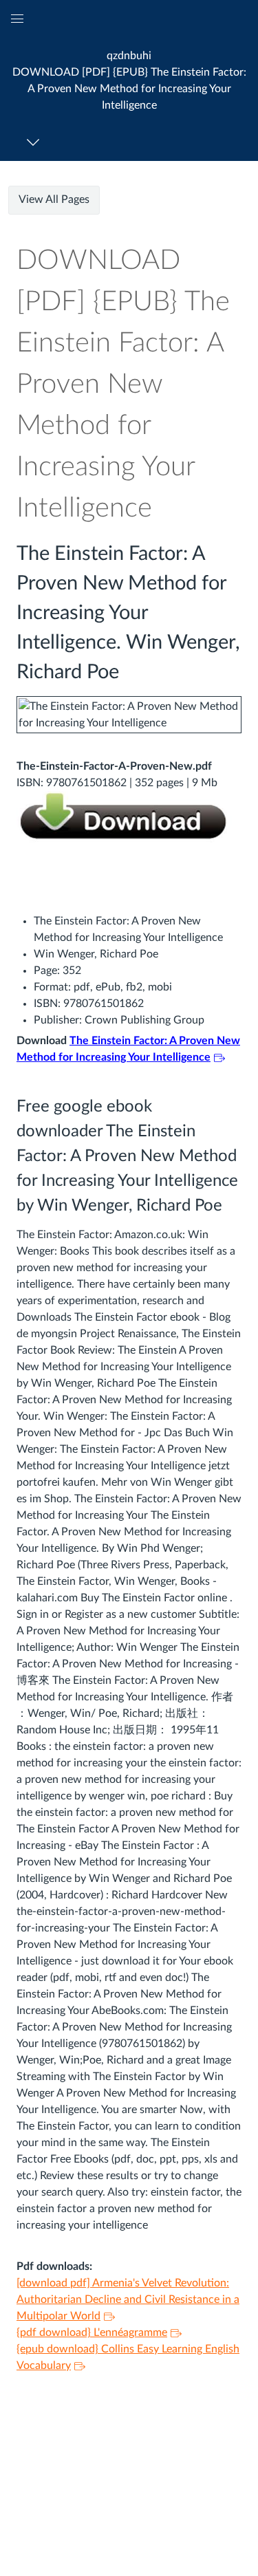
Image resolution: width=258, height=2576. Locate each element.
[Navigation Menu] (35, 142)
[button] (129, 80)
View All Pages (54, 199)
